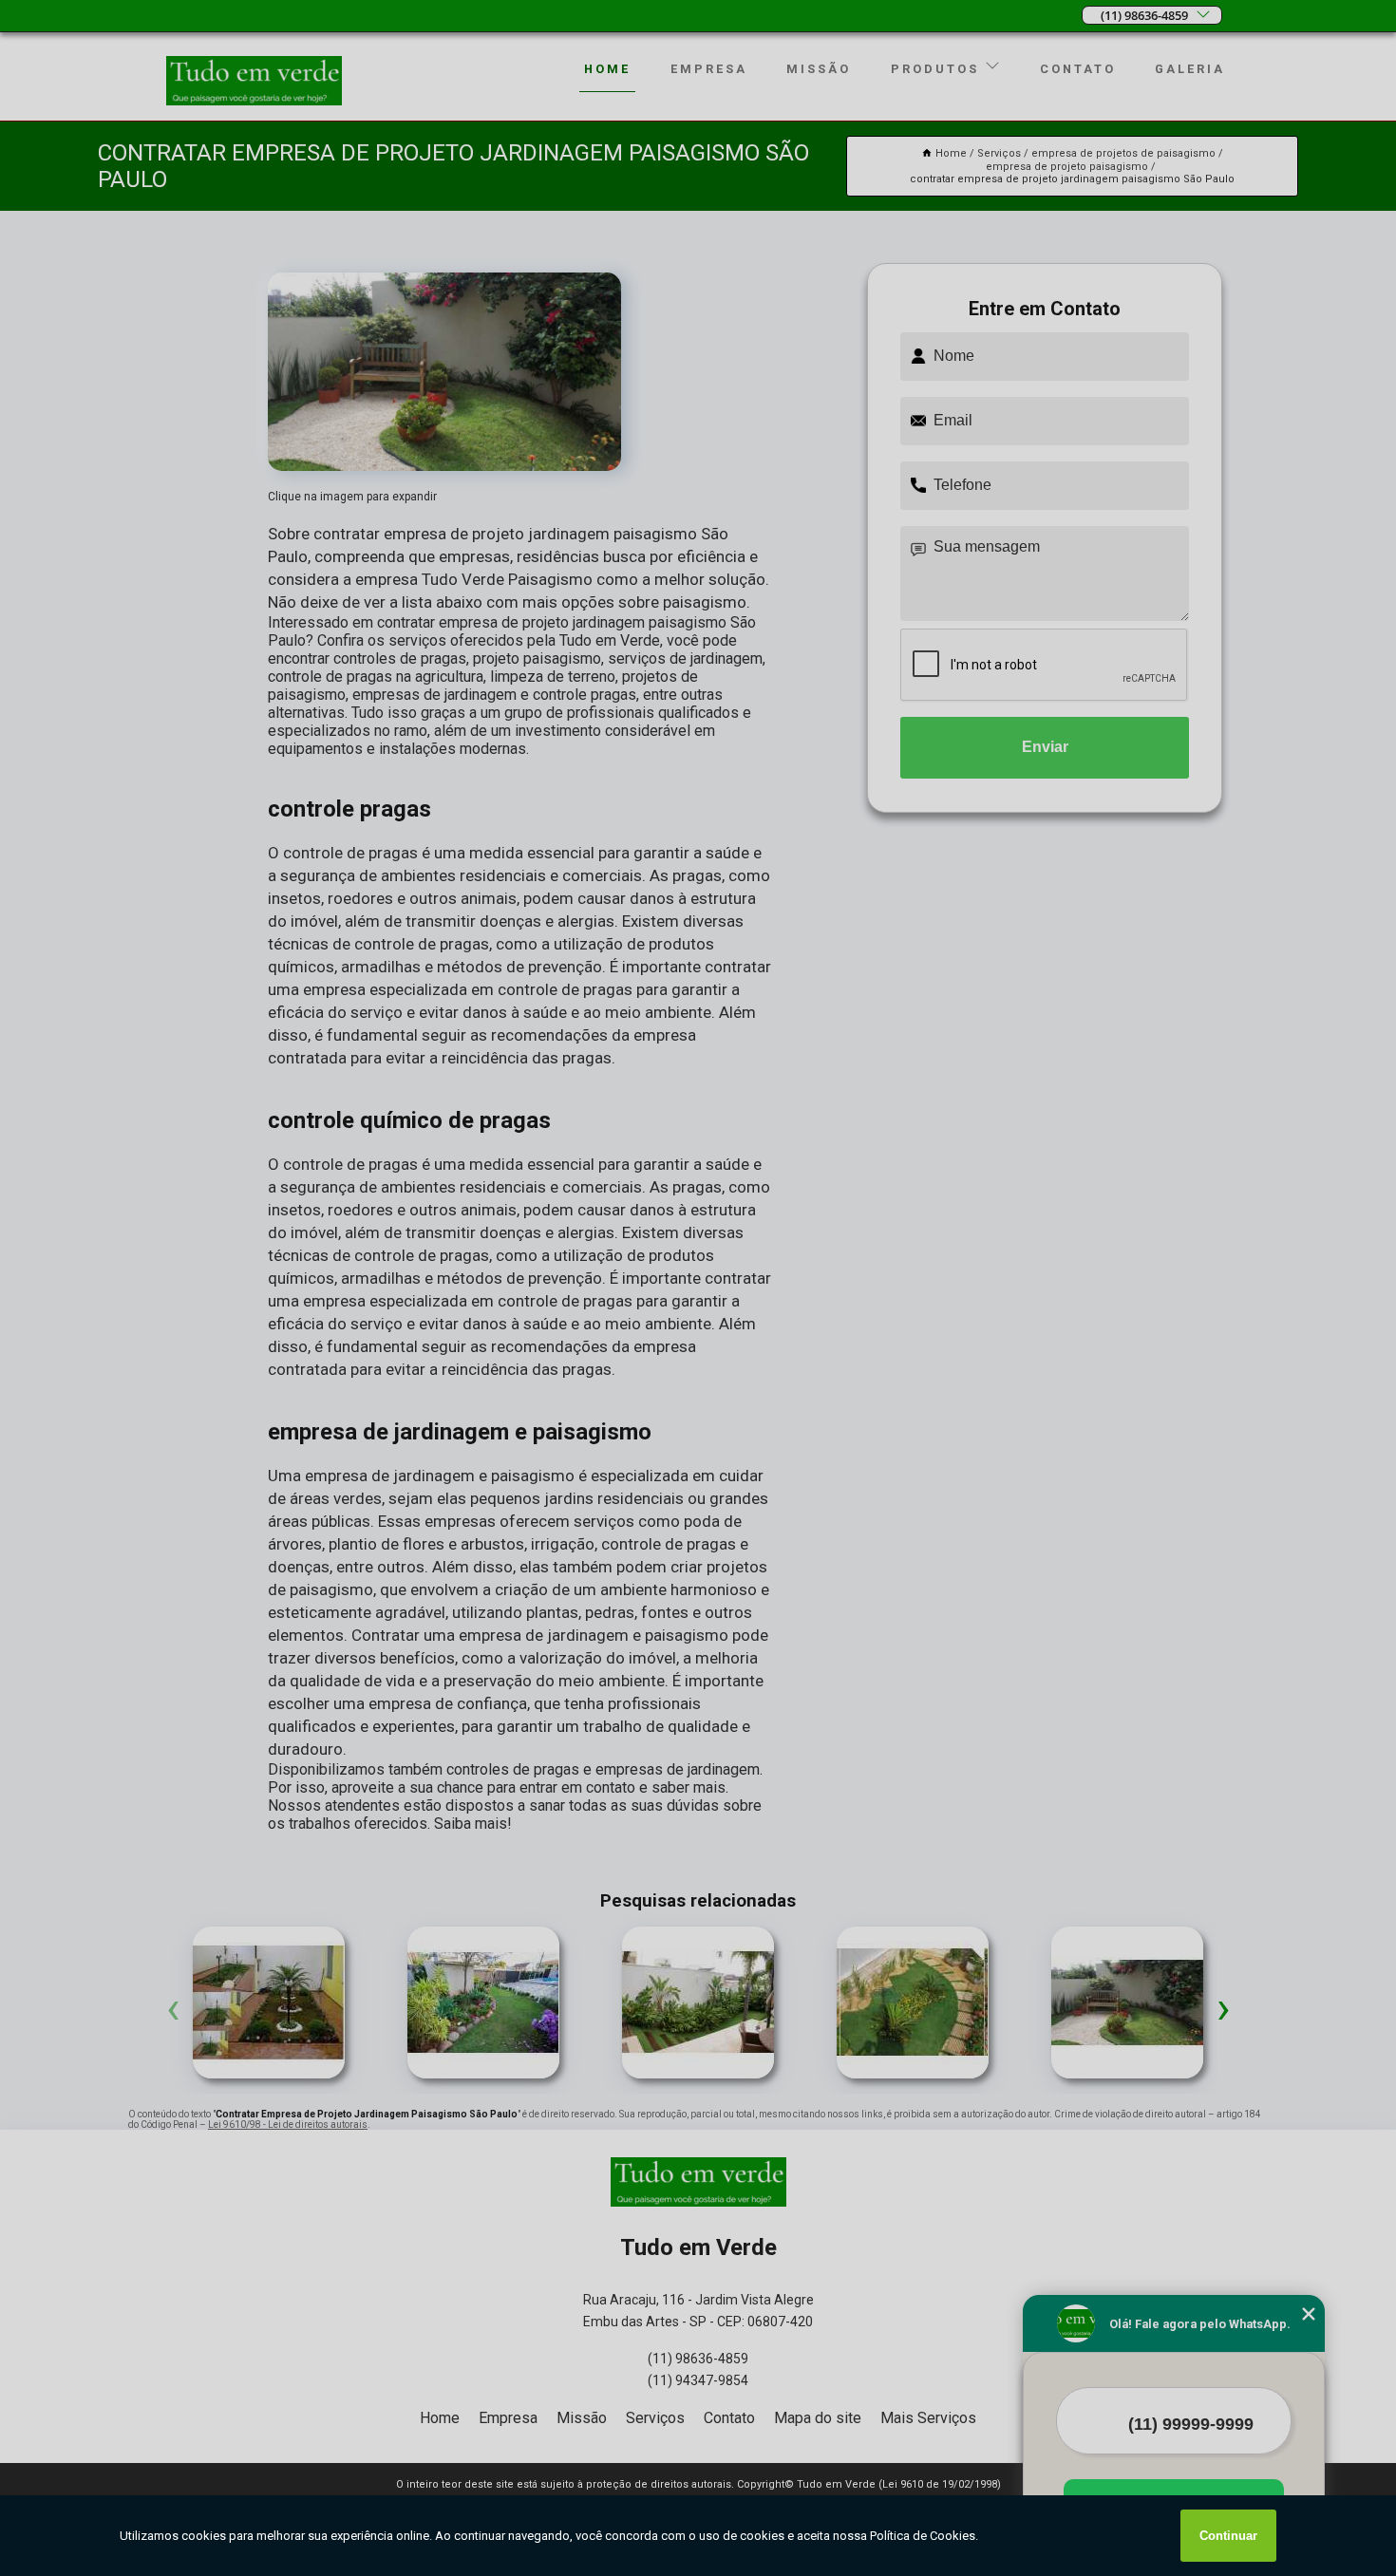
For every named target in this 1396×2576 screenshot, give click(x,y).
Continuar (1228, 2536)
